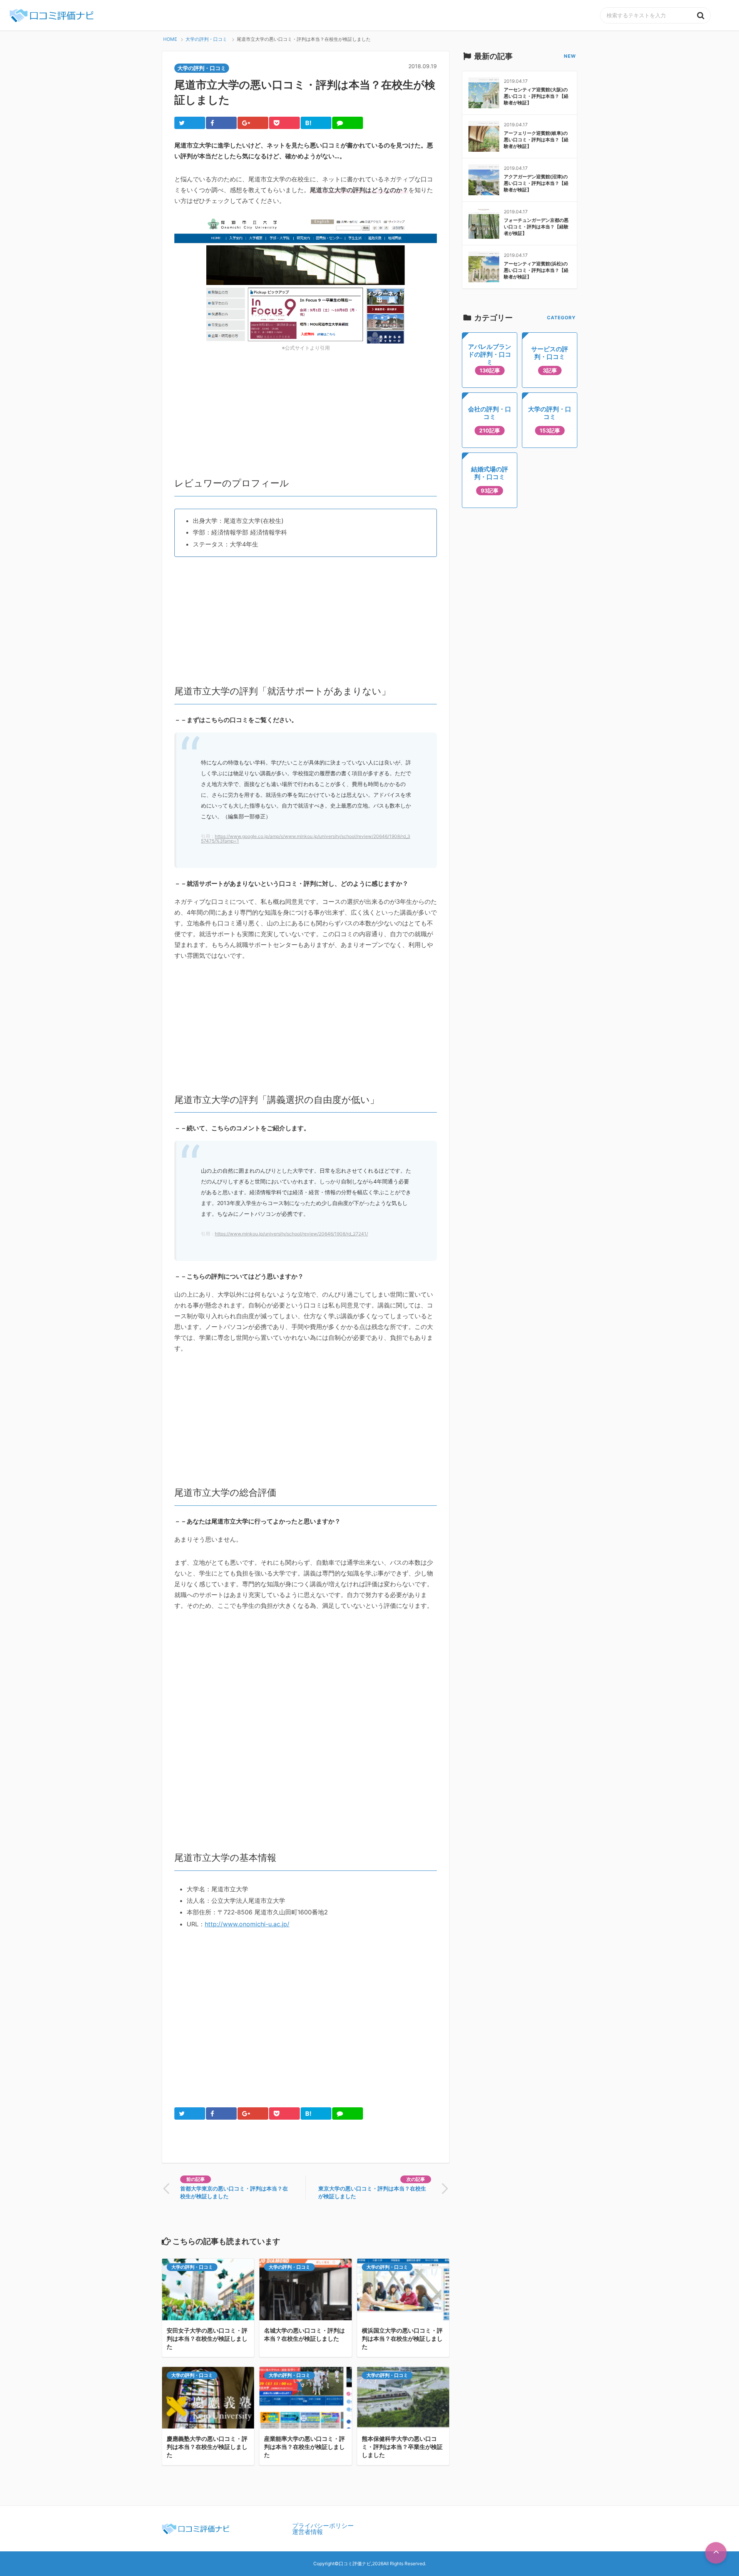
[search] (701, 15)
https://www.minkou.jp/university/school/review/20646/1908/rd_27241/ (291, 1234)
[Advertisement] (306, 411)
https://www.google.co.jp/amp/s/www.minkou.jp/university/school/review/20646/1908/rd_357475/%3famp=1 (306, 839)
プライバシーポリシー (323, 2526)
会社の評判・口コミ (490, 419)
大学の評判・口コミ (192, 2267)
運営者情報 (308, 2532)
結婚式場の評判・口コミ (490, 479)
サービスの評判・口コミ (550, 359)
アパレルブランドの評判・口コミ (490, 358)
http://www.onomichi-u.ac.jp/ (247, 1924)
